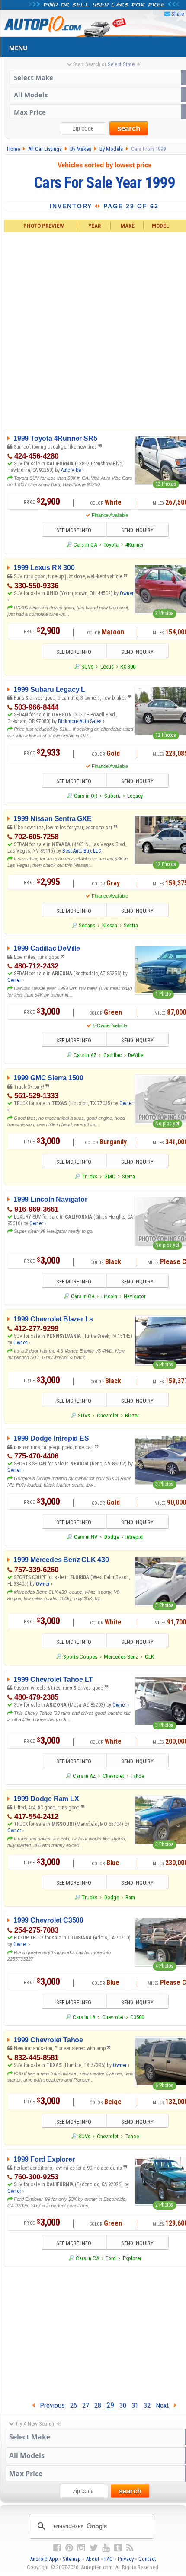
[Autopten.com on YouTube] (106, 2548)
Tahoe (137, 1776)
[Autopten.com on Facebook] (57, 2548)
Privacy (126, 2559)
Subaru (112, 796)
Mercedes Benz (121, 1657)
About (93, 2559)
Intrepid (134, 1537)
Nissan (110, 925)
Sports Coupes (80, 1657)
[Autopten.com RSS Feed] (130, 2548)
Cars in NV (86, 1537)
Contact (147, 2559)
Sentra (131, 925)
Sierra (128, 1177)
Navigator (135, 1296)
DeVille (136, 1055)
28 (98, 2405)
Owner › (16, 980)
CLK (149, 1657)
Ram (130, 1897)
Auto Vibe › (72, 470)
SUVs (87, 667)
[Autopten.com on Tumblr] (118, 2548)
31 (135, 2405)
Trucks (90, 1177)
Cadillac (112, 1055)
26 (74, 2405)
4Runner (135, 545)
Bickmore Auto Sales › (81, 721)
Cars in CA (85, 545)
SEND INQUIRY (137, 530)
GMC (110, 1177)
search (129, 129)
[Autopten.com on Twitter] (94, 2548)
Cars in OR (86, 796)
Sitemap (72, 2559)
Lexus (107, 667)
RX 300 (128, 667)
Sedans (87, 925)
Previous (50, 2405)
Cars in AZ (85, 1055)
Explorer (132, 2258)
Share (178, 14)
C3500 (137, 2017)
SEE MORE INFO (74, 530)
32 (147, 2405)
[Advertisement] (93, 329)
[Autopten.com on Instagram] (81, 2548)
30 (123, 2405)
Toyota (111, 545)
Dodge (112, 1537)
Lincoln (109, 1296)
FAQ (109, 2559)
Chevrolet (108, 1415)
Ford (111, 2258)
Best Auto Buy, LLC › (83, 851)
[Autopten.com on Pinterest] (69, 2548)
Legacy (135, 796)
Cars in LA (84, 2017)
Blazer (132, 1415)
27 (86, 2405)
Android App (44, 2559)
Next (165, 2405)
